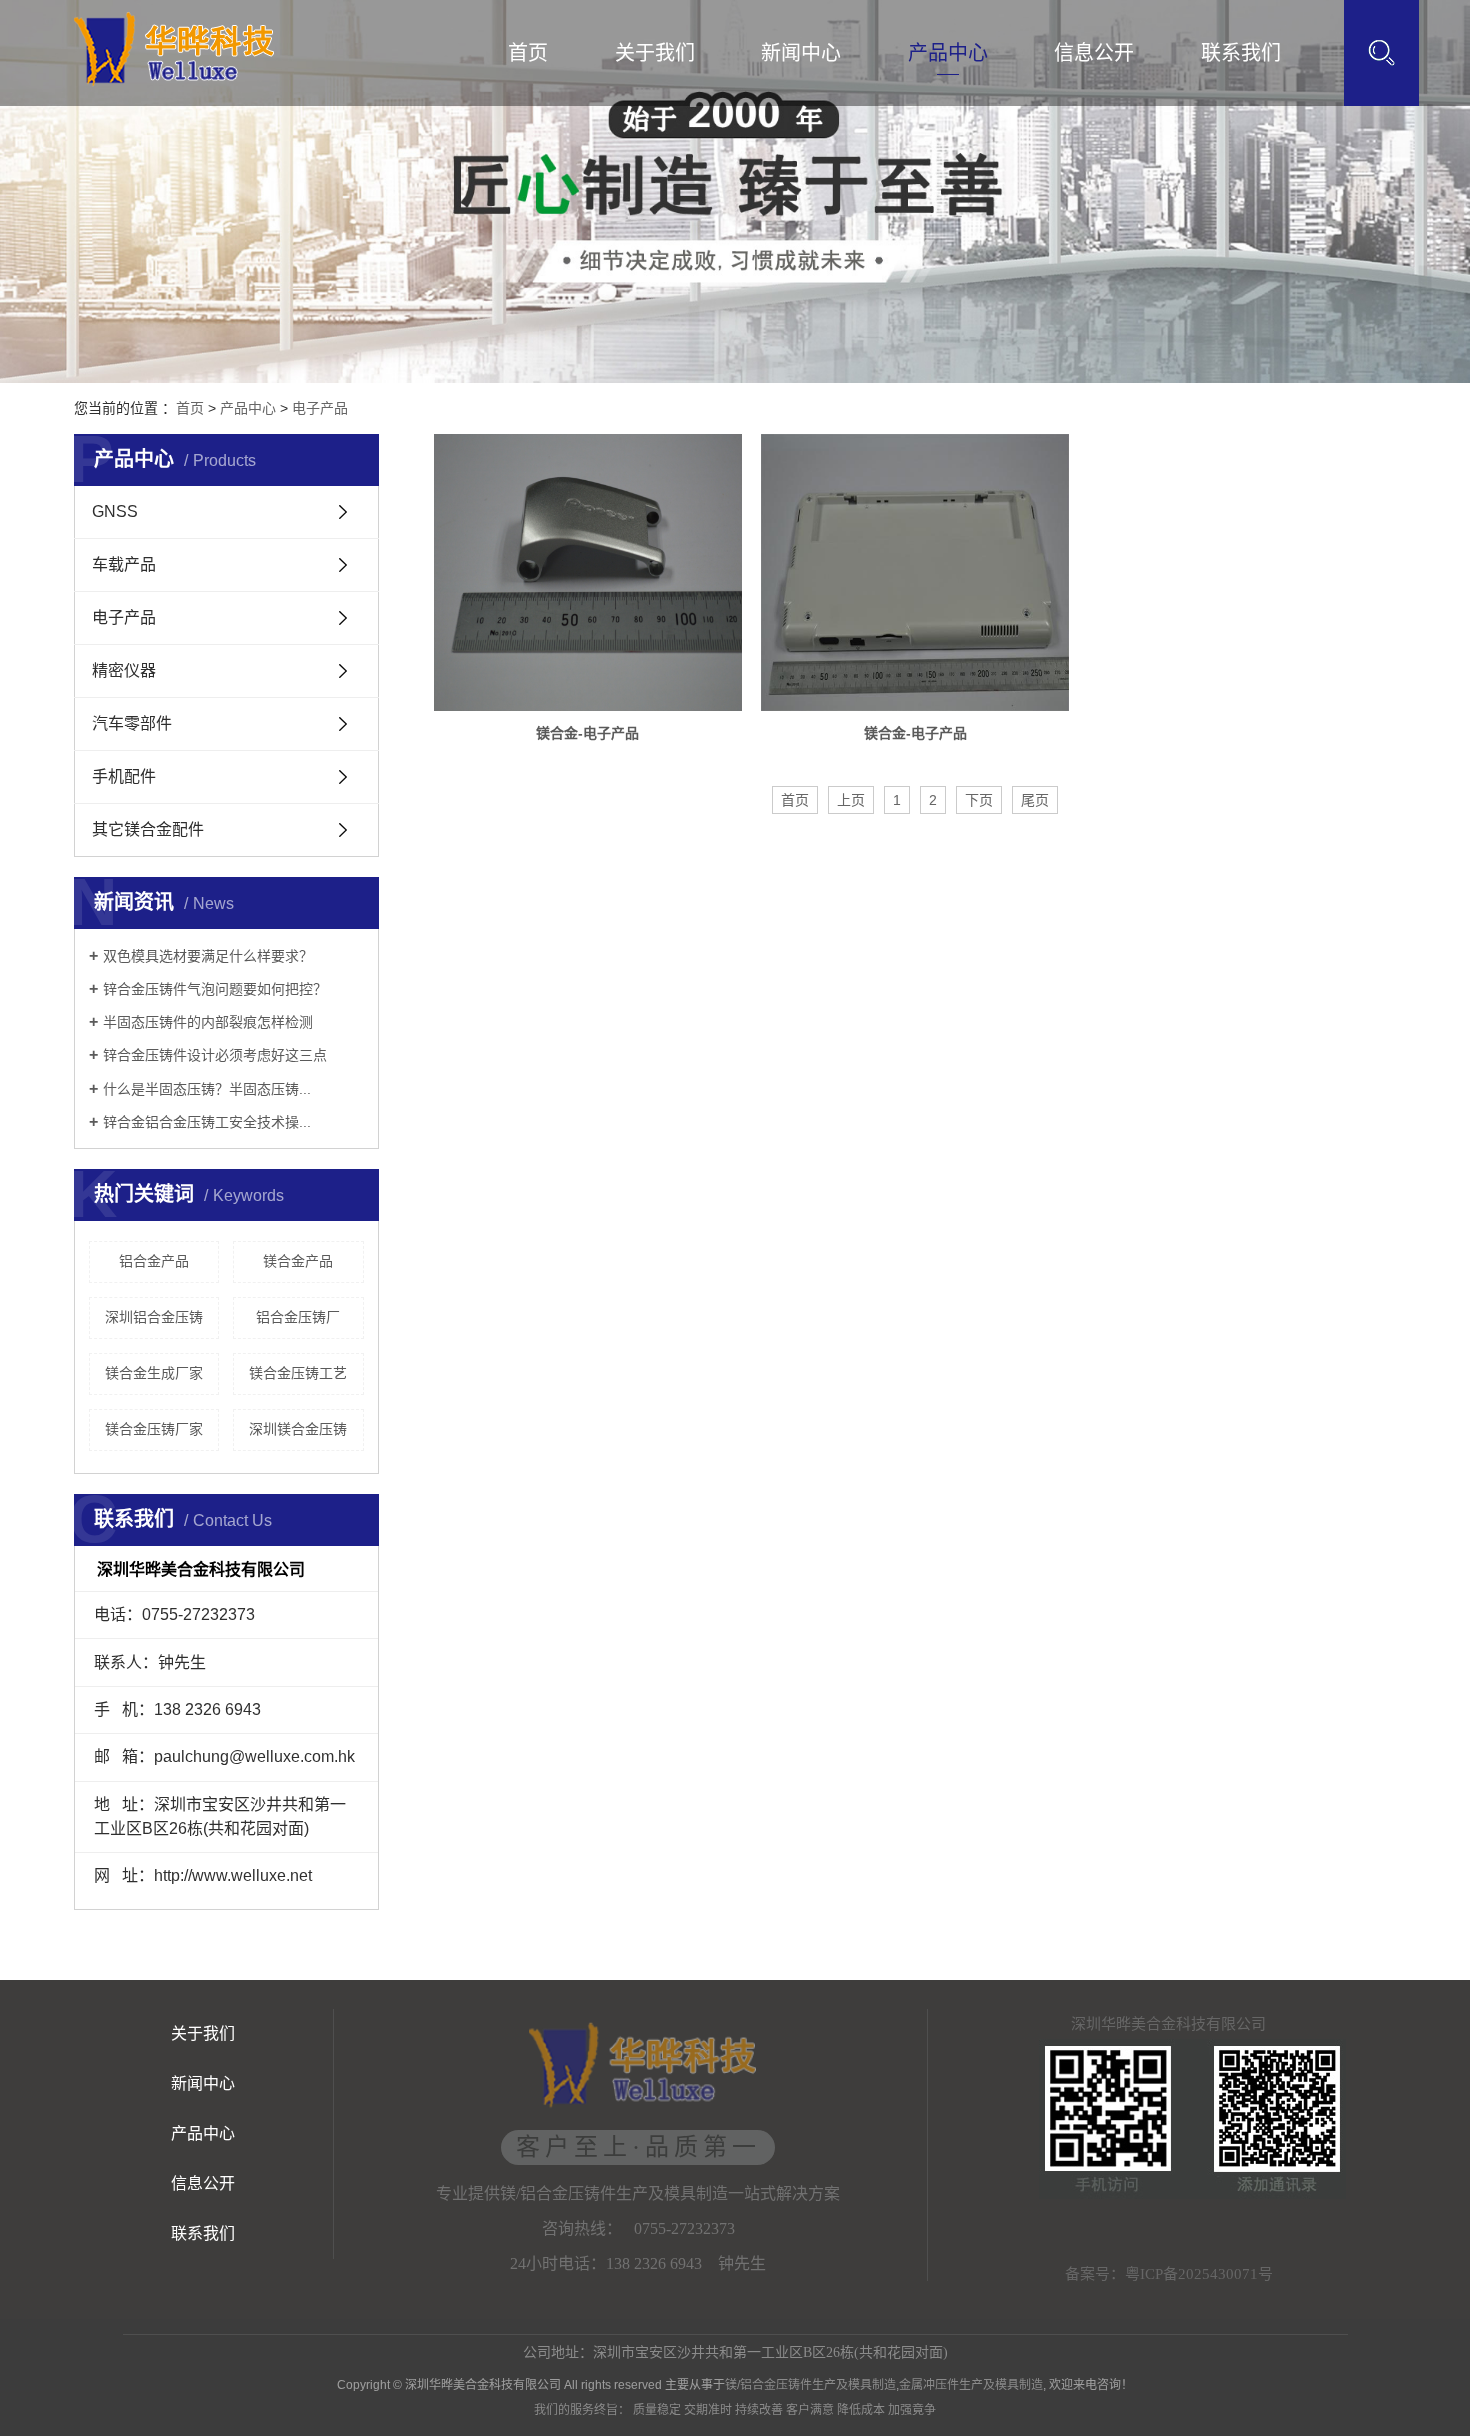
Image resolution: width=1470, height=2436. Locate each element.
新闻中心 (801, 53)
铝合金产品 (154, 1261)
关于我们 (655, 53)
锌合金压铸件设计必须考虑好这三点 (215, 1055)
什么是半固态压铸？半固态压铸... (207, 1089)
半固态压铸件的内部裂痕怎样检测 (208, 1022)
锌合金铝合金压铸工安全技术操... (207, 1122)
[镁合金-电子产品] (588, 572)
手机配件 (124, 776)
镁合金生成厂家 (154, 1373)
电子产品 (320, 408)
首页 (528, 53)
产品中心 (948, 53)
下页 (979, 800)
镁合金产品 (298, 1261)
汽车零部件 (132, 723)
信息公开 (1094, 53)
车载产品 (124, 564)
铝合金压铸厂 (298, 1317)
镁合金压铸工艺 (298, 1373)
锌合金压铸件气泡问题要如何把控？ (215, 989)
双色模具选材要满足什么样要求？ (208, 956)
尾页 (1035, 800)
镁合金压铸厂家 (154, 1429)
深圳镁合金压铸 (298, 1429)
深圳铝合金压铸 (154, 1317)
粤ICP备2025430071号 (1199, 2274)
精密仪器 (124, 670)
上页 (851, 800)
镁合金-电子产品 (587, 733)
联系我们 (1241, 53)
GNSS (115, 511)
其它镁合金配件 (148, 829)
